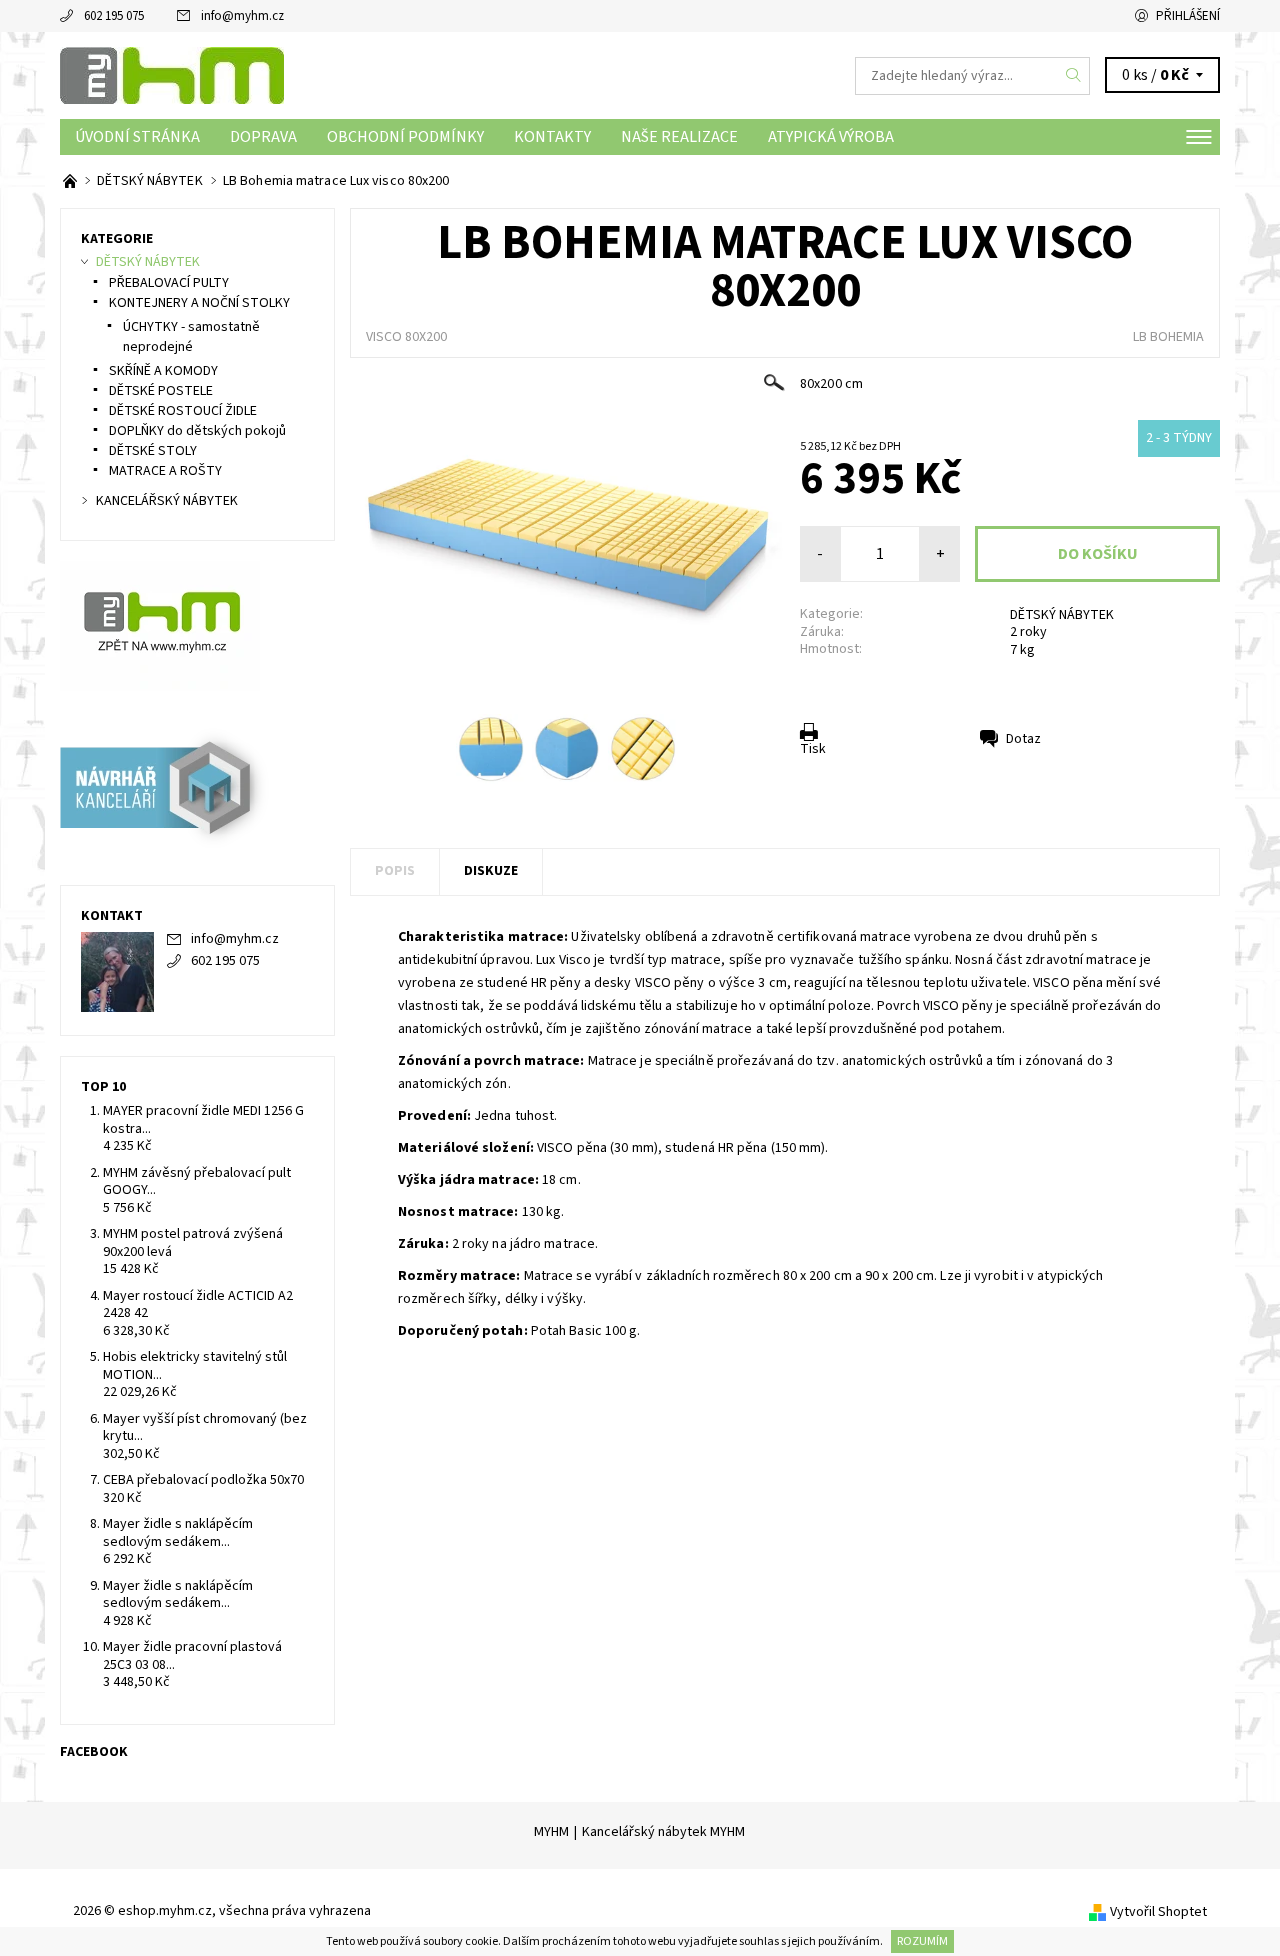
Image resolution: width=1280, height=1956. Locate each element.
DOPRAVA (263, 137)
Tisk (813, 749)
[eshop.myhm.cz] (172, 75)
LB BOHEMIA (1168, 337)
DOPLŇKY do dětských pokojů (197, 431)
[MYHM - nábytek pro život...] (71, 181)
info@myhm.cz (242, 16)
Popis (395, 871)
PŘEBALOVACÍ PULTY (169, 283)
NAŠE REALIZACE (679, 137)
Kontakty (552, 137)
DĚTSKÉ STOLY (153, 451)
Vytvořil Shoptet (1158, 1912)
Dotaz (1023, 739)
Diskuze (491, 871)
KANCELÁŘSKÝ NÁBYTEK (167, 501)
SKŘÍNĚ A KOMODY (163, 371)
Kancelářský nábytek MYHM (663, 1832)
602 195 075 (114, 16)
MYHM (551, 1832)
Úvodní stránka (137, 137)
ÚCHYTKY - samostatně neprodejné (191, 337)
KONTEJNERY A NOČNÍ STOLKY (199, 303)
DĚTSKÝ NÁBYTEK (1062, 615)
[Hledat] (1074, 76)
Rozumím (922, 1941)
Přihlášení (1188, 16)
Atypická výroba (831, 137)
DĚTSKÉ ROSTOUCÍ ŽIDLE (183, 411)
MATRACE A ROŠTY (165, 471)
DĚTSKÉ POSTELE (161, 391)
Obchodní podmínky (405, 137)
